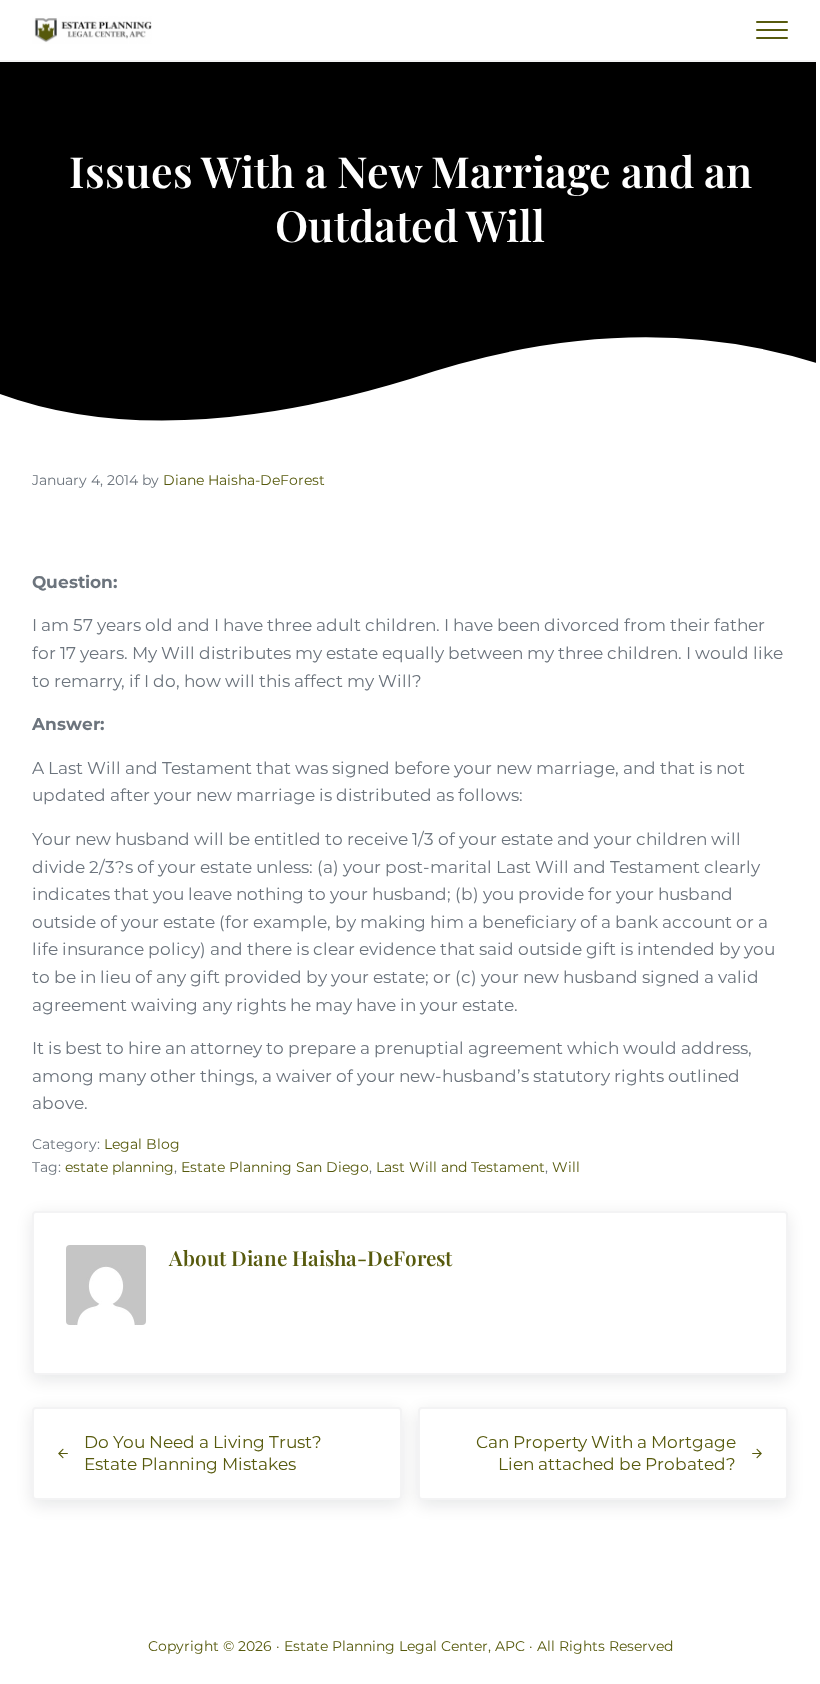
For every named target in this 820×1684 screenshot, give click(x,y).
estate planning (119, 1167)
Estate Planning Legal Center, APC (404, 1646)
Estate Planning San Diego (275, 1167)
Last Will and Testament (460, 1167)
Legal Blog (142, 1144)
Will (566, 1167)
